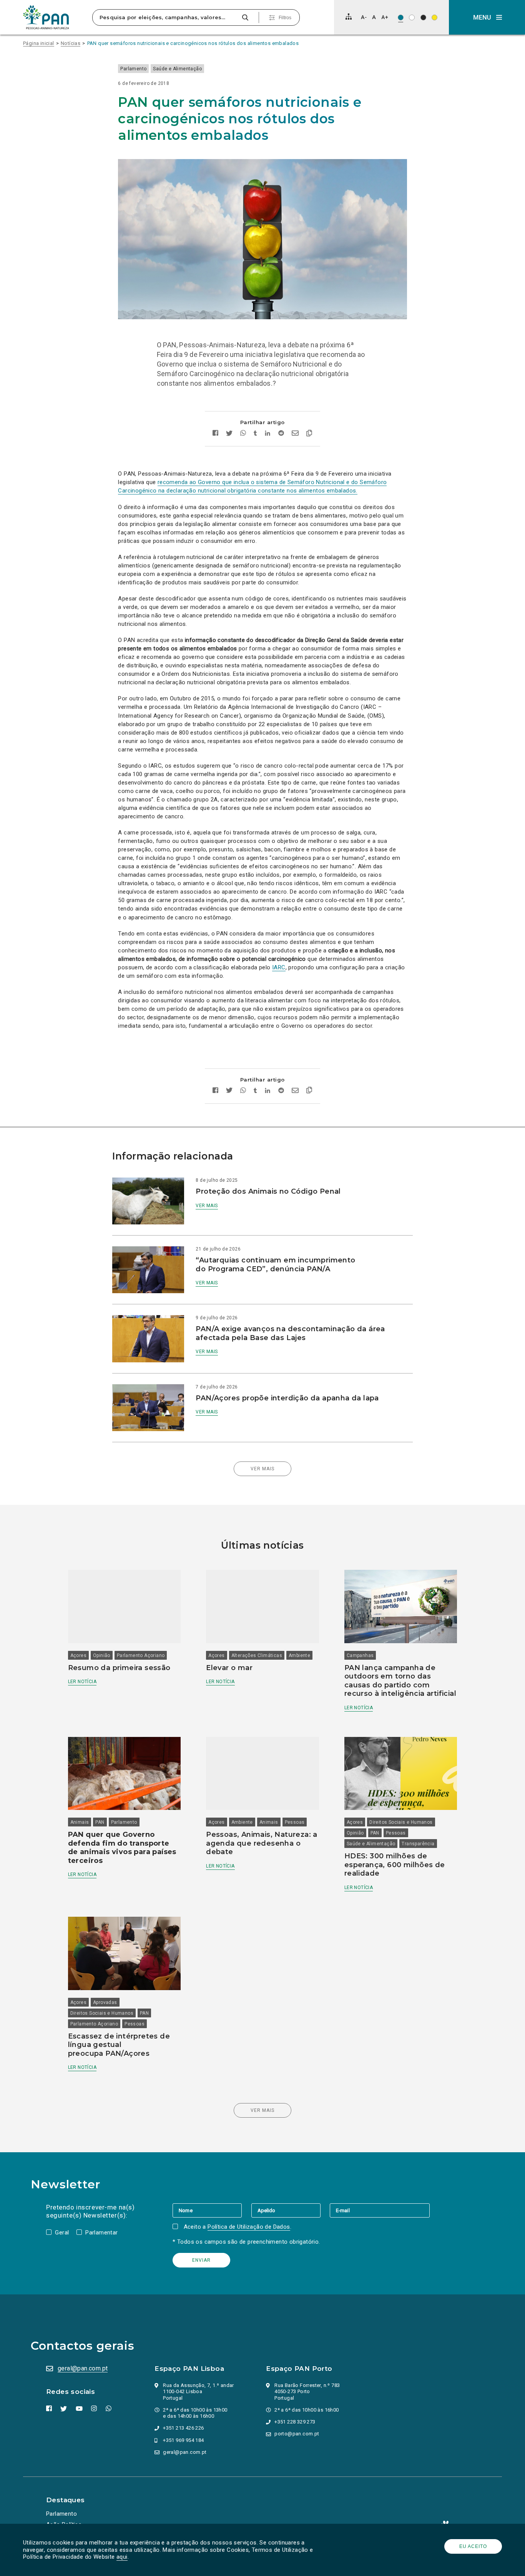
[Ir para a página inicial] (46, 17)
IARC (279, 967)
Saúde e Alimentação (177, 69)
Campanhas (360, 1655)
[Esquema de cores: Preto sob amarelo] (434, 17)
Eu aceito (473, 2546)
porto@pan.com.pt (297, 2434)
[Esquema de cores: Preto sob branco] (412, 17)
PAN (100, 1822)
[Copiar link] (309, 434)
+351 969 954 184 (183, 2440)
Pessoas (295, 1822)
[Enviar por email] (295, 434)
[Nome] (212, 2210)
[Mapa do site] (349, 17)
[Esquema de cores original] (401, 17)
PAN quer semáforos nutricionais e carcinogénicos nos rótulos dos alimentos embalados (193, 43)
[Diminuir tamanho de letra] (364, 17)
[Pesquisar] (245, 17)
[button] (487, 17)
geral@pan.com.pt (83, 2368)
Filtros (285, 18)
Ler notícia (82, 1682)
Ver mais (207, 1206)
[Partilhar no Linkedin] (268, 434)
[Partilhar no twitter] (229, 434)
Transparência (418, 1844)
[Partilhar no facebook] (215, 434)
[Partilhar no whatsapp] (243, 434)
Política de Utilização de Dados (249, 2227)
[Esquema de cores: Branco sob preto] (423, 17)
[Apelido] (291, 2210)
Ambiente (299, 1655)
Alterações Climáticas (257, 1655)
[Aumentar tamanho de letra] (385, 17)
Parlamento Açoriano (141, 1655)
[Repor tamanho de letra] (374, 17)
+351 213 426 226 (183, 2428)
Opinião (102, 1655)
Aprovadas (105, 2002)
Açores (78, 1655)
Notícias (71, 43)
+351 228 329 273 (295, 2422)
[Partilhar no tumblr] (255, 434)
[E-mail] (380, 2210)
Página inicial (39, 43)
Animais (80, 1822)
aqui (122, 2557)
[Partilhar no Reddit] (281, 434)
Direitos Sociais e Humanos (401, 1822)
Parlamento (133, 69)
